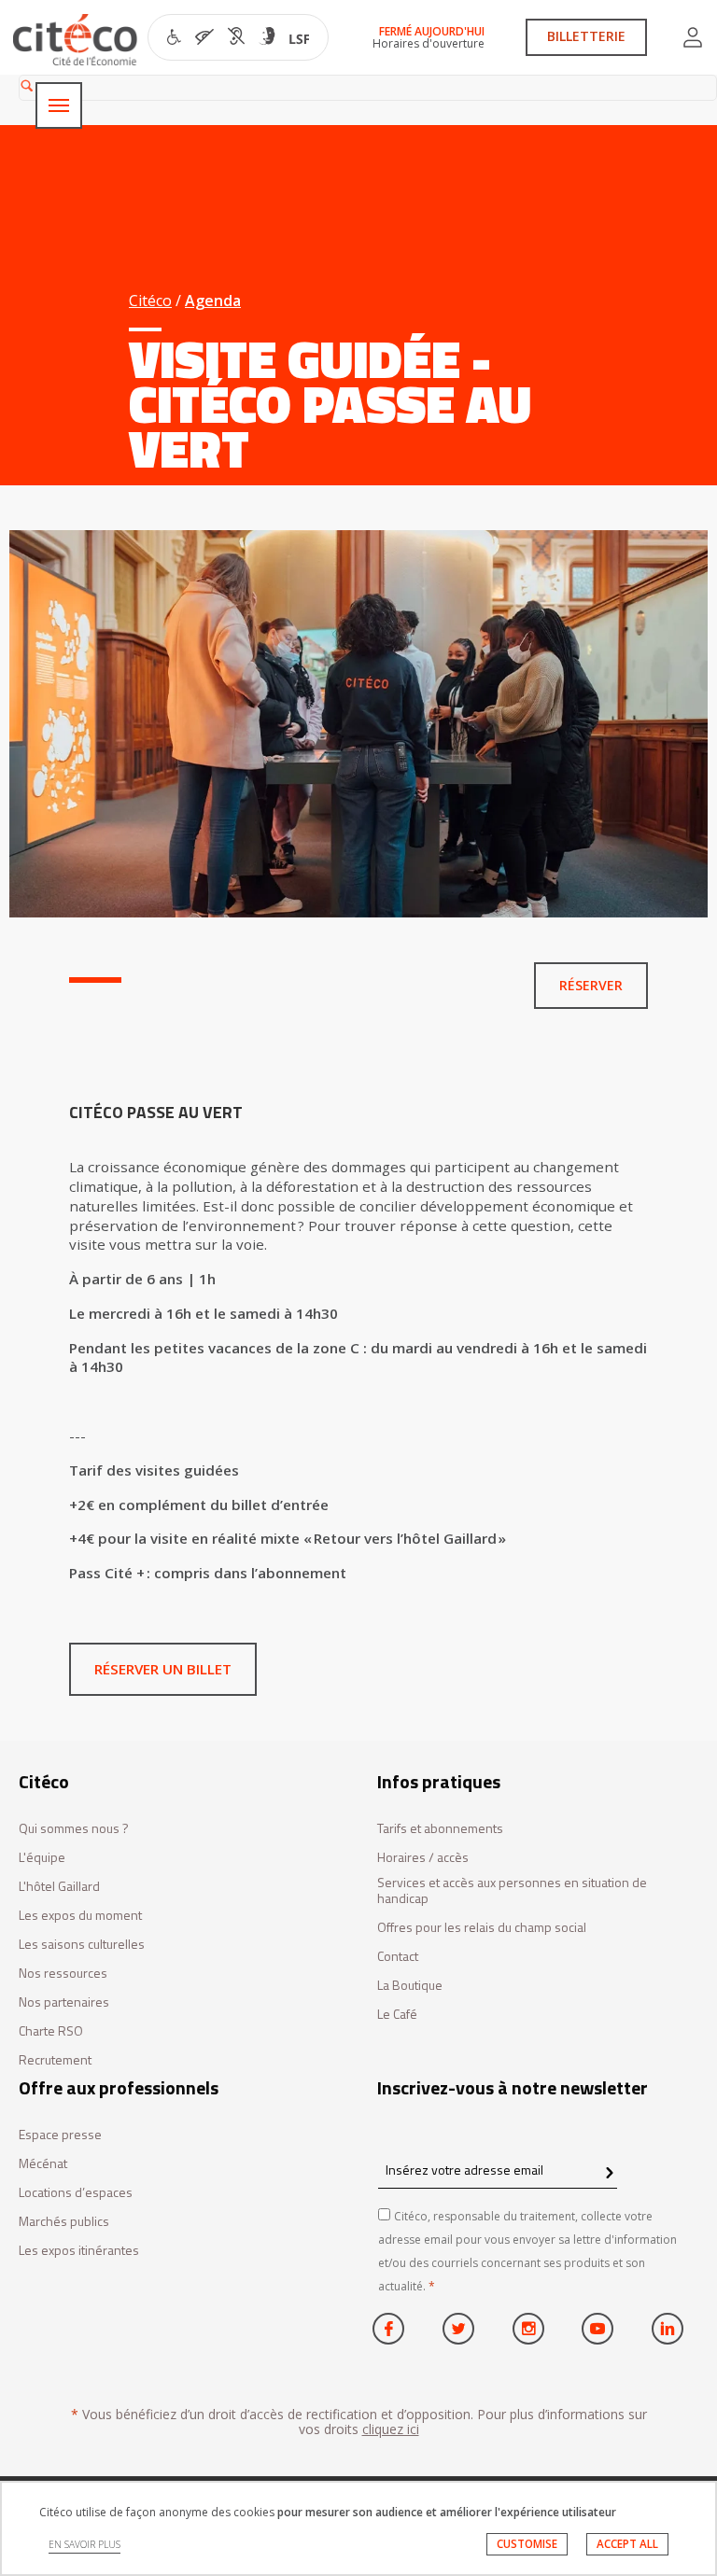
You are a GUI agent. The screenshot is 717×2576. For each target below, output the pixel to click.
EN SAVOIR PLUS (84, 2544)
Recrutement (55, 2060)
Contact (398, 1957)
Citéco (150, 301)
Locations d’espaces (76, 2193)
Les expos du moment (80, 1916)
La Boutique (410, 1986)
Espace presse (60, 2135)
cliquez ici (391, 2429)
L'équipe (42, 1858)
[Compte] (693, 37)
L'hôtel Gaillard (59, 1887)
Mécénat (43, 2164)
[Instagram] (528, 2329)
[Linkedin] (668, 2329)
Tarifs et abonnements (440, 1829)
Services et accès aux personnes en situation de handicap (512, 1891)
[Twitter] (458, 2329)
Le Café (397, 2015)
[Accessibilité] (239, 39)
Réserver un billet (163, 1669)
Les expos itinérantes (79, 2251)
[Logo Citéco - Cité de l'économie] (77, 40)
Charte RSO (51, 2031)
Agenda (213, 301)
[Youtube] (597, 2329)
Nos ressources (63, 1974)
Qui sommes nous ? (74, 1829)
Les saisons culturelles (82, 1945)
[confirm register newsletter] (609, 2174)
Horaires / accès (423, 1858)
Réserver (591, 985)
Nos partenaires (64, 2002)
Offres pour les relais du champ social (482, 1928)
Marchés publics (64, 2222)
